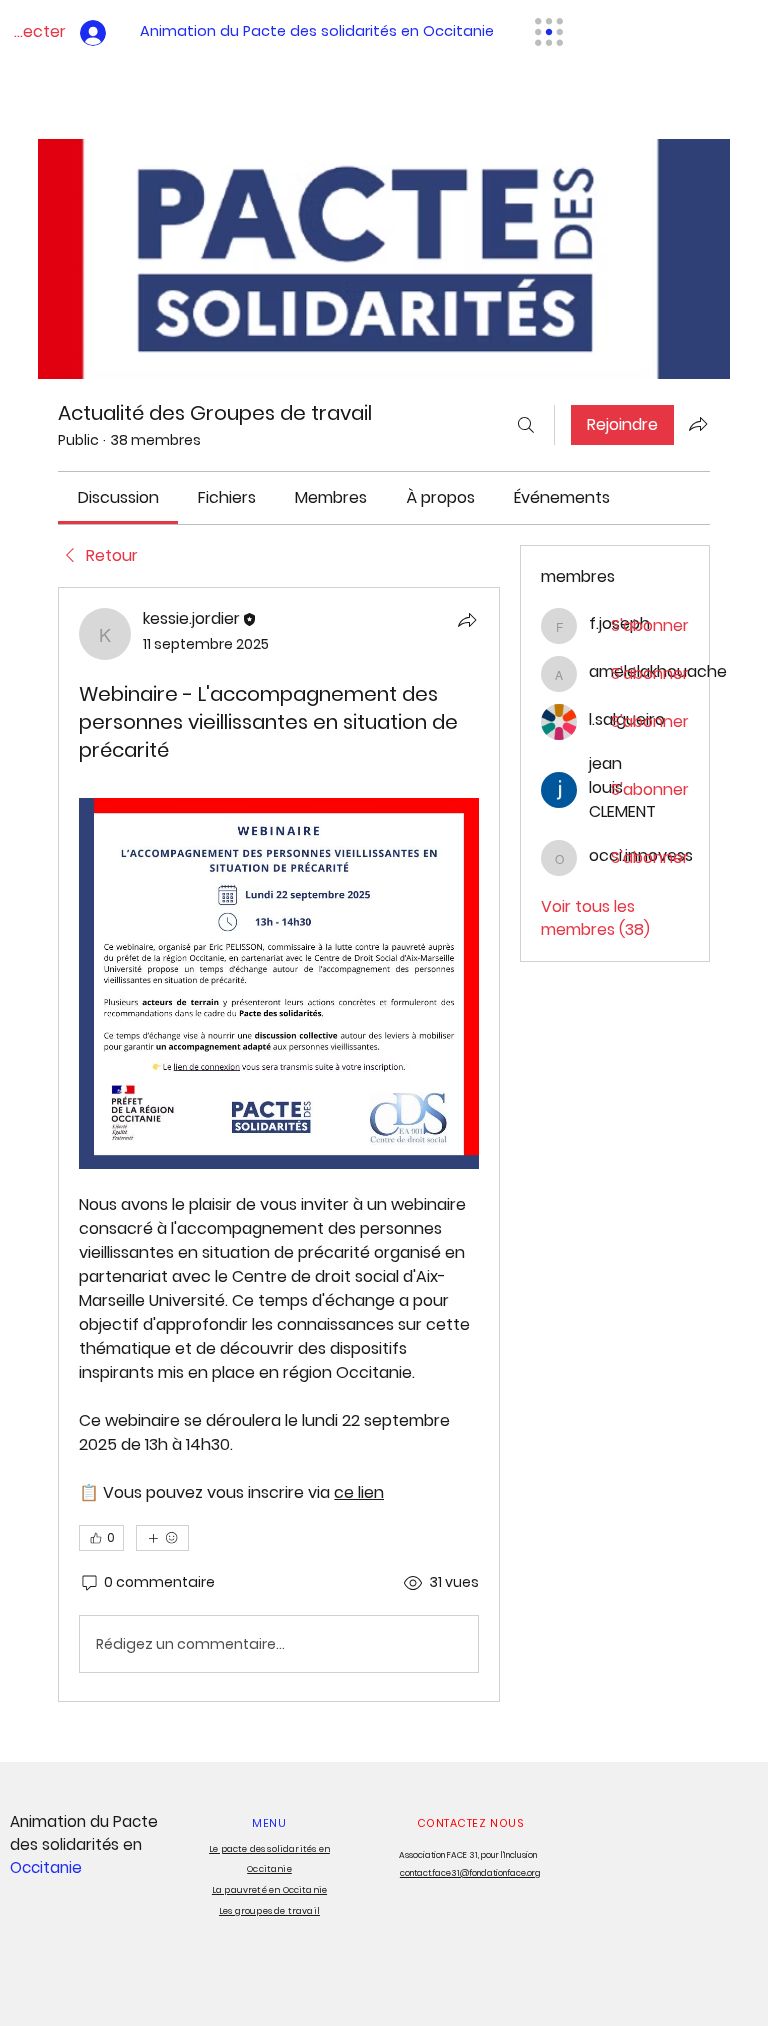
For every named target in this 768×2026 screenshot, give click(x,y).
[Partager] (467, 620)
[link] (118, 497)
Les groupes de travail (269, 1911)
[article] (279, 1144)
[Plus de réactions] (162, 1538)
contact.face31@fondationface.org (470, 1873)
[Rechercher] (526, 425)
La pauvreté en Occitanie (269, 1890)
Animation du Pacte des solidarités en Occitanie (317, 31)
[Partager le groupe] (698, 424)
